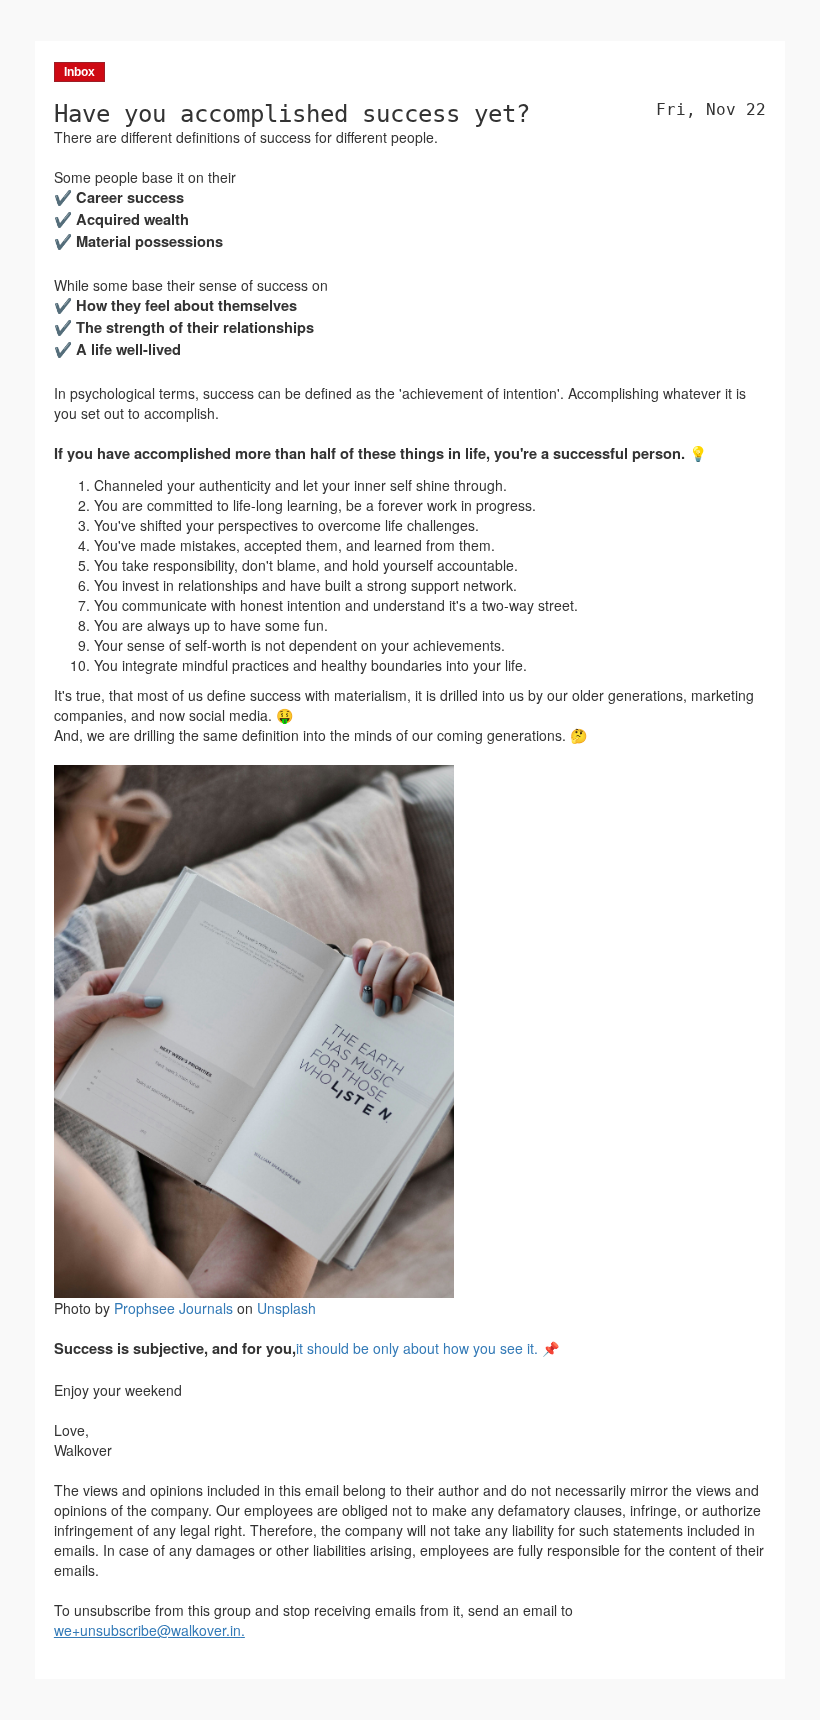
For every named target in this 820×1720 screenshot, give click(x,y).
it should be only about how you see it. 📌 (427, 1348)
